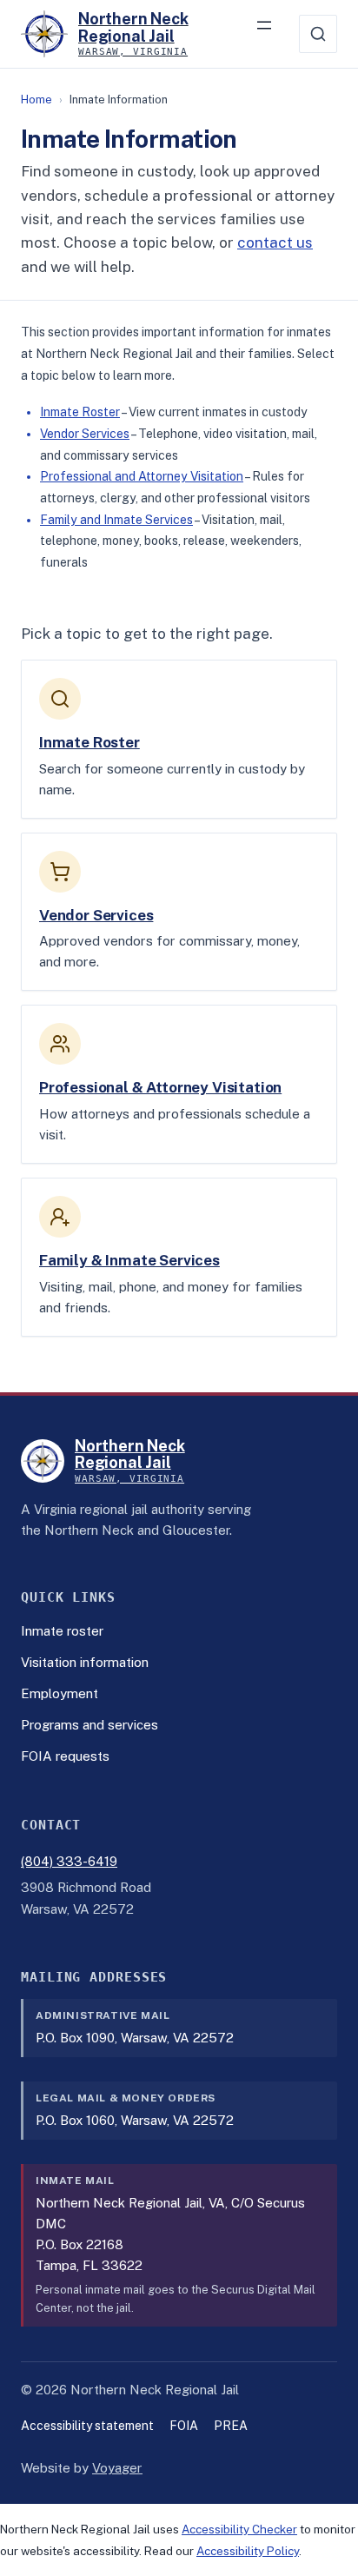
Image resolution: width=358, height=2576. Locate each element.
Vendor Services (85, 434)
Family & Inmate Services (129, 1260)
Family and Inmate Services (116, 520)
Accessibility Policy (248, 2551)
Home (36, 100)
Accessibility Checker (239, 2529)
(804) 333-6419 (69, 1861)
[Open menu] (273, 34)
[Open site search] (318, 34)
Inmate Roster (80, 412)
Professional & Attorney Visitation (160, 1087)
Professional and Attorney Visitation (142, 476)
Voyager (117, 2468)
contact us (275, 242)
